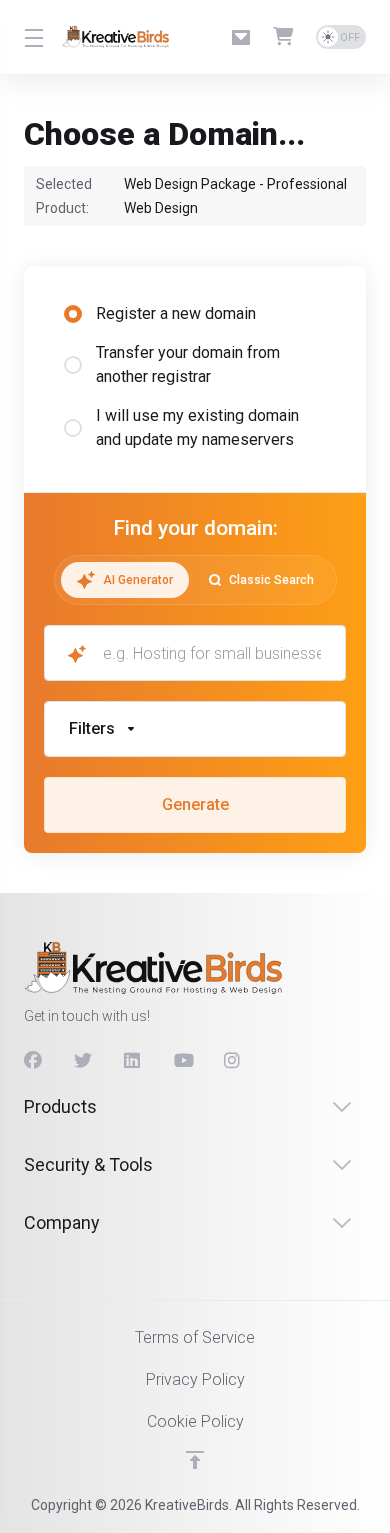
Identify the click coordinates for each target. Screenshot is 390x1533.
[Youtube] (183, 1061)
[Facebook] (33, 1061)
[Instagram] (233, 1061)
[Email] (245, 37)
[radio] (73, 314)
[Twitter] (83, 1061)
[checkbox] (73, 846)
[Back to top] (195, 1460)
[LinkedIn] (133, 1061)
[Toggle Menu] (31, 37)
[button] (195, 729)
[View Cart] (287, 37)
